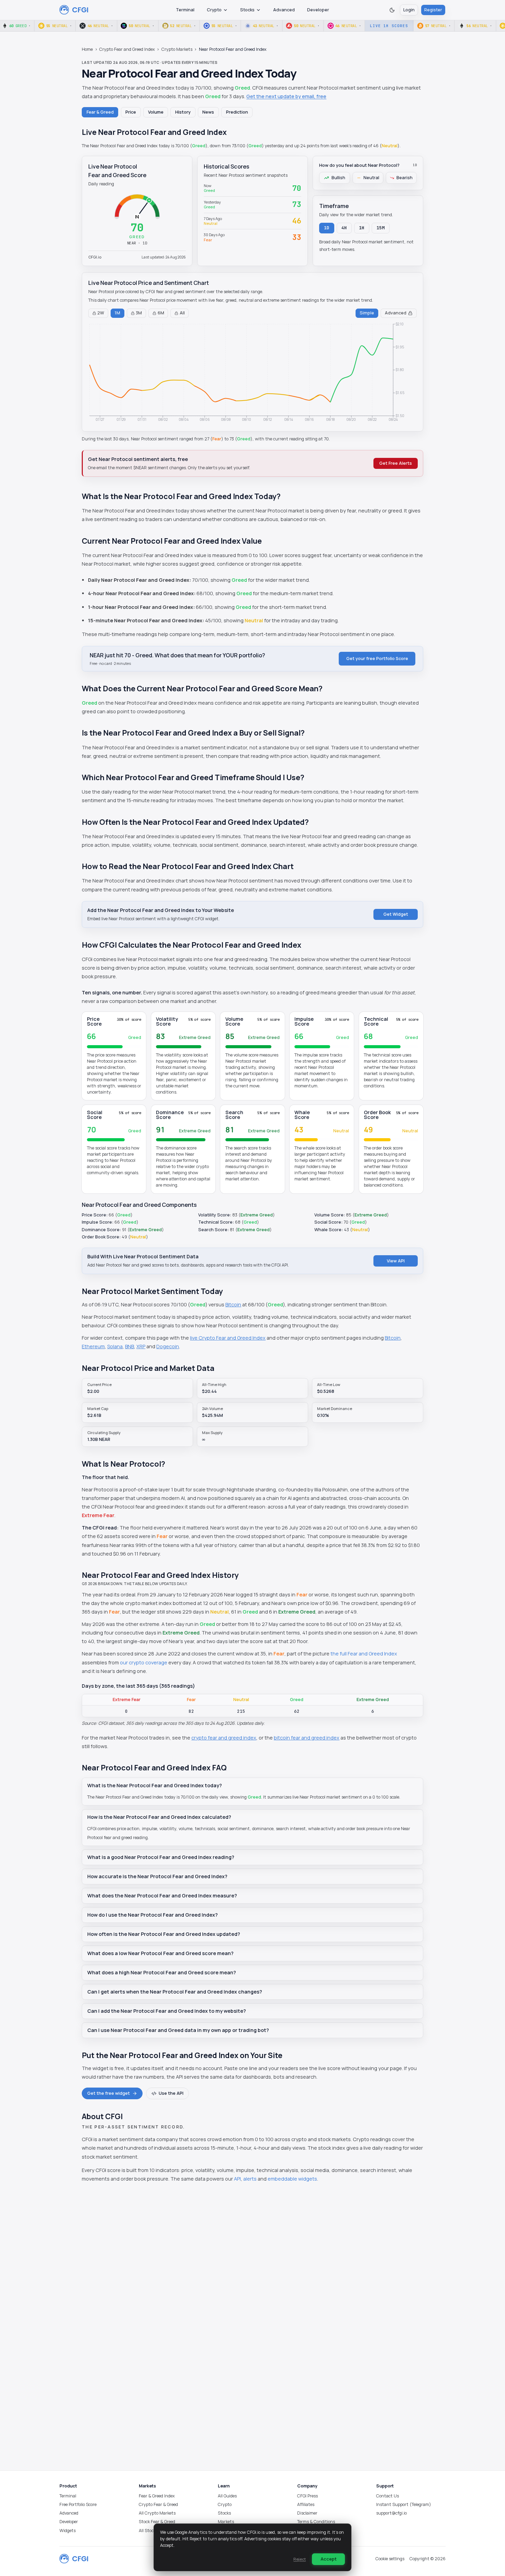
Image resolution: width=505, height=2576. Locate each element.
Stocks (247, 10)
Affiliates (306, 2504)
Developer (318, 10)
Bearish (405, 178)
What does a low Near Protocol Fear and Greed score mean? (160, 1953)
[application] (252, 373)
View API (396, 1261)
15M (381, 228)
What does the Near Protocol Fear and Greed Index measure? (162, 1896)
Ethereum (93, 1346)
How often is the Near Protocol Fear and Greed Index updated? (164, 1934)
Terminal (185, 10)
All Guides (227, 2496)
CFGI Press (307, 2496)
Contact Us (388, 2496)
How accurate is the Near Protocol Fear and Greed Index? (157, 1876)
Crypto (214, 10)
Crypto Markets (177, 49)
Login (409, 10)
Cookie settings (390, 2559)
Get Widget (396, 914)
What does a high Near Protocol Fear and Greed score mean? (162, 1972)
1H (362, 228)
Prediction (237, 112)
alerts (250, 2179)
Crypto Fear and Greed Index (127, 49)
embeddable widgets (292, 2179)
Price (131, 112)
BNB (130, 1346)
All (182, 313)
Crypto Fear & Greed (158, 2504)
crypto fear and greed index (224, 1738)
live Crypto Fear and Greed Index (228, 1338)
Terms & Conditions (316, 2522)
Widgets (68, 2531)
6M (161, 313)
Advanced (284, 10)
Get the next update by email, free (286, 96)
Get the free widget (109, 2093)
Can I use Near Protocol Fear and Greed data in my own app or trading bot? (178, 2030)
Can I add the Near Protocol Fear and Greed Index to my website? (167, 2011)
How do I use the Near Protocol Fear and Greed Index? (153, 1915)
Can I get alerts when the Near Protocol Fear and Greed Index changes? (175, 1992)
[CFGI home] (74, 10)
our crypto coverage (144, 1662)
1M (117, 313)
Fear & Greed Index (157, 2496)
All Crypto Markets (157, 2513)
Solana (115, 1346)
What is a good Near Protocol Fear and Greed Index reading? (161, 1857)
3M (139, 313)
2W (101, 313)
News (208, 112)
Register (433, 10)
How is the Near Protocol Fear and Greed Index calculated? (159, 1817)
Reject (300, 2559)
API (237, 2179)
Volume (156, 112)
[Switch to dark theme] (392, 10)
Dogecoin (168, 1346)
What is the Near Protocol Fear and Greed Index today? (155, 1785)
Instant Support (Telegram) (404, 2504)
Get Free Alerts (396, 463)
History (183, 112)
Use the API (171, 2093)
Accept (329, 2559)
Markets (226, 2522)
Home (87, 49)
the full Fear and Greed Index (364, 1654)
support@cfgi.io (391, 2513)
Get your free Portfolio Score (377, 659)
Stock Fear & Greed (157, 2522)
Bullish (338, 178)
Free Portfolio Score (78, 2504)
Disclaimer (307, 2513)
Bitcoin (233, 1304)
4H (344, 228)
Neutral (371, 178)
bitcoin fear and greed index (307, 1738)
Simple (367, 313)
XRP (141, 1346)
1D (327, 228)
